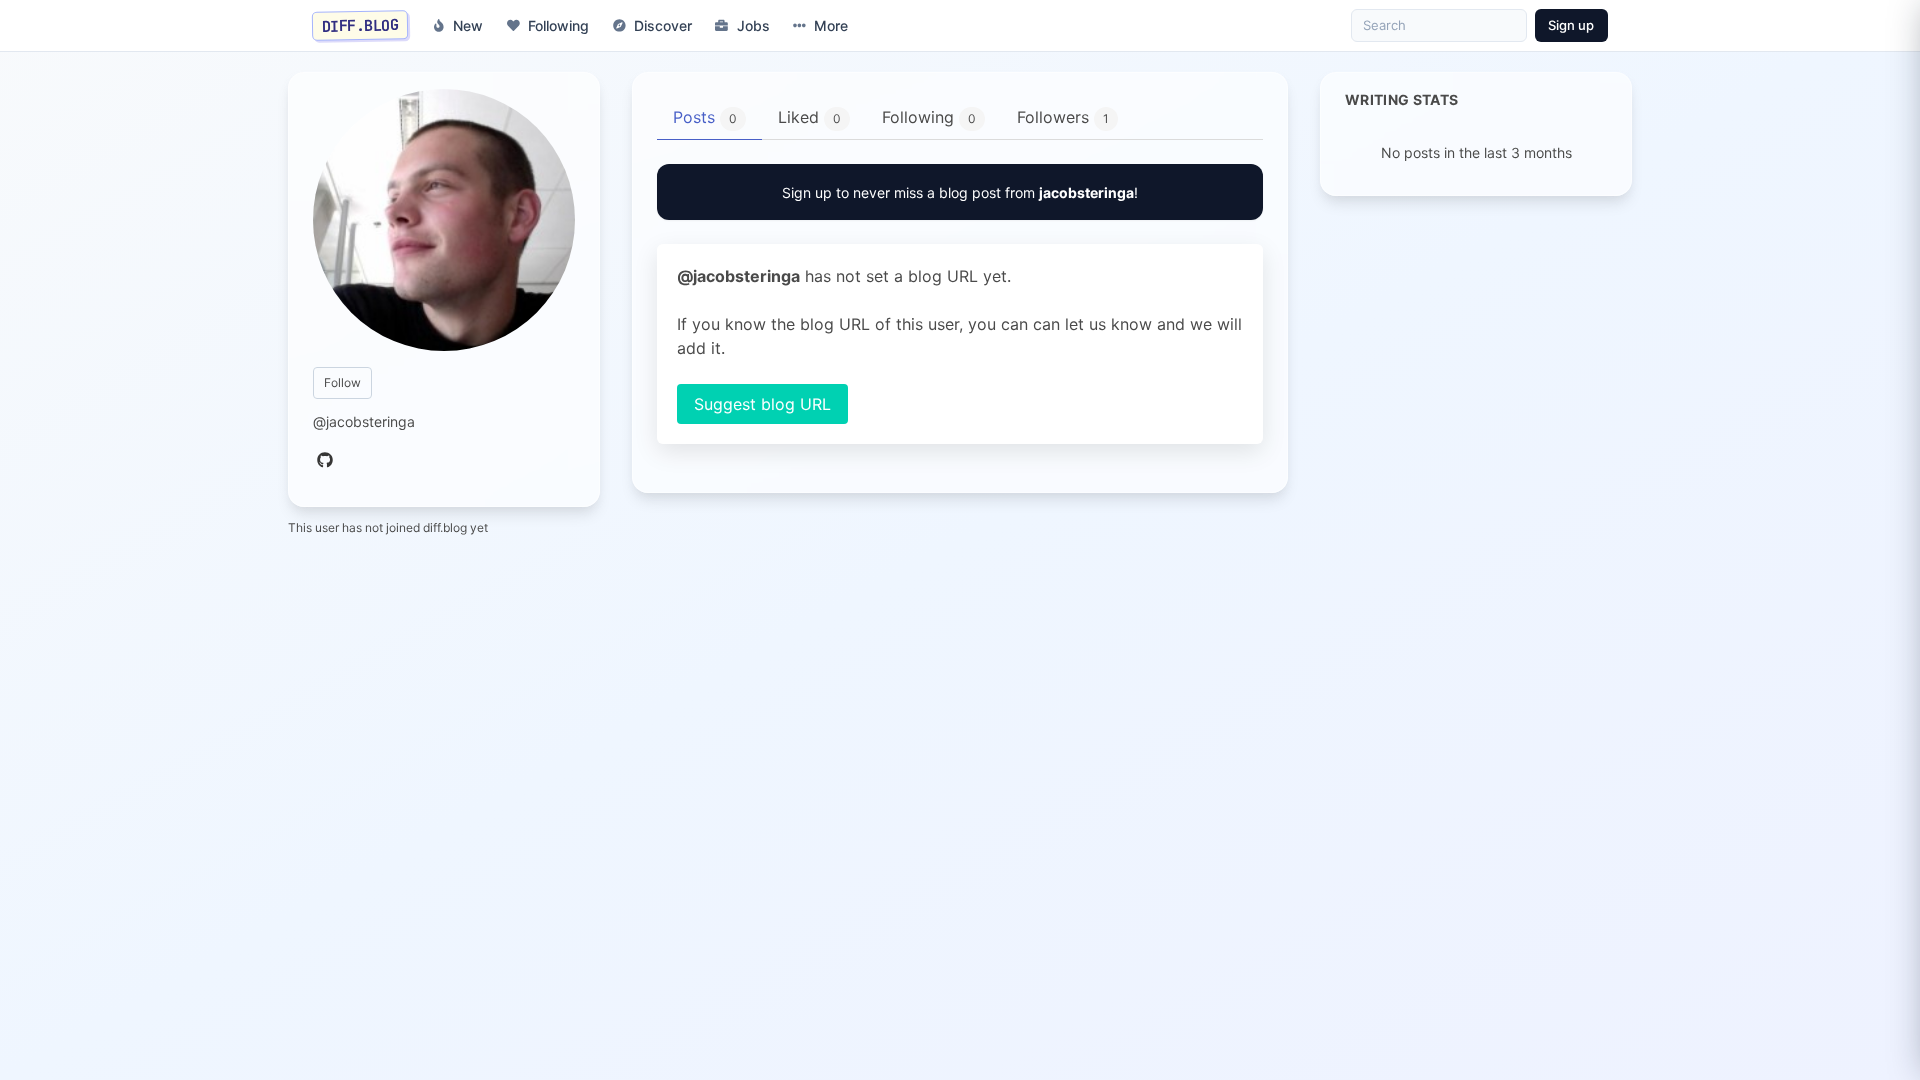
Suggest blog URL (762, 404)
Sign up (1571, 25)
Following (558, 25)
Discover (663, 25)
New (468, 25)
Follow (342, 382)
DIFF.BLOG (360, 25)
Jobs (753, 25)
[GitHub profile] (325, 461)
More (831, 25)
